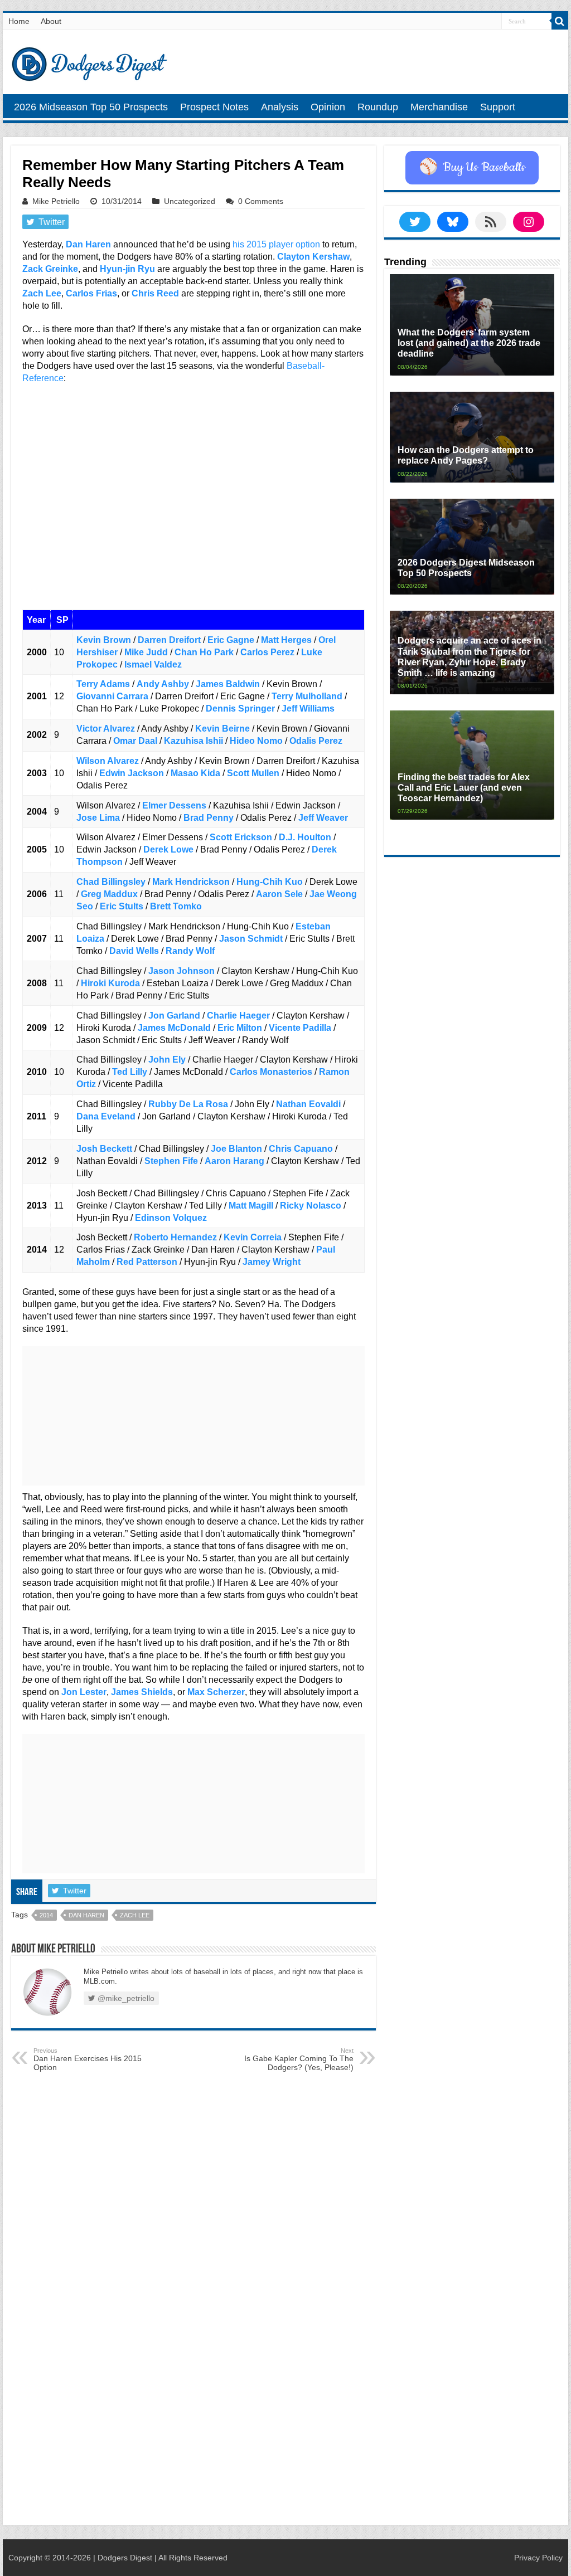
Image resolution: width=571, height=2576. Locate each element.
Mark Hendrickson (191, 882)
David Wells (134, 951)
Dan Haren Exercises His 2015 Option (88, 2059)
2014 (46, 1915)
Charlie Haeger (238, 1016)
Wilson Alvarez (108, 761)
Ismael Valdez (153, 664)
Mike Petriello (56, 201)
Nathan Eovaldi (308, 1104)
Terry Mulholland (307, 696)
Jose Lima (98, 818)
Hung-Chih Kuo (270, 882)
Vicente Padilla (300, 1028)
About (51, 21)
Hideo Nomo (256, 741)
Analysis (280, 107)
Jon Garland (174, 1016)
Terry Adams (103, 684)
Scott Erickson (241, 837)
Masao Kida (195, 773)
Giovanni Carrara (112, 696)
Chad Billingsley (111, 882)
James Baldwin (228, 684)
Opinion (328, 107)
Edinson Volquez (171, 1218)
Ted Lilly (130, 1072)
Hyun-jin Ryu (127, 269)
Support (498, 107)
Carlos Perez (267, 652)
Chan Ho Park (204, 652)
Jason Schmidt (251, 939)
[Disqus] (193, 2376)
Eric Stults (122, 906)
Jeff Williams (308, 708)
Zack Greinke (50, 269)
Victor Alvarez (106, 729)
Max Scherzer (216, 1692)
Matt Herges (286, 640)
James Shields (142, 1692)
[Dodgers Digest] (89, 61)
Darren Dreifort (169, 640)
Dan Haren (88, 244)
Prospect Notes (214, 107)
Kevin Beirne (222, 729)
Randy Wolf (190, 951)
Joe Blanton (236, 1149)
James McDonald (174, 1028)
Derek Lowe (168, 849)
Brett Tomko (176, 906)
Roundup (378, 107)
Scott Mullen (253, 773)
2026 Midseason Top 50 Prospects (91, 107)
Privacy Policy (538, 2558)
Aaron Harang (234, 1161)
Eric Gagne (231, 640)
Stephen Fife (171, 1161)
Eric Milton (240, 1028)
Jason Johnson (182, 971)
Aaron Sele (279, 894)
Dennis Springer (240, 708)
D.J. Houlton (305, 837)
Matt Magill (251, 1206)
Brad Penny (209, 818)
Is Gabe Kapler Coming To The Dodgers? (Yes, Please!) (299, 2059)
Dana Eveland (106, 1116)
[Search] (560, 21)
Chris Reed (155, 293)
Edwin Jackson (132, 773)
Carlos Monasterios (271, 1072)
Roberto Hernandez (175, 1237)
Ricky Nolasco (311, 1206)
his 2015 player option (276, 244)
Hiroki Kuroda (110, 983)
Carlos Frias (91, 293)
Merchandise (439, 107)
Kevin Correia (253, 1237)
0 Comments (261, 201)
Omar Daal (135, 741)
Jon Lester (84, 1692)
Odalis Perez (316, 741)
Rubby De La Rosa (188, 1104)
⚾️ (472, 168)
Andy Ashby (163, 684)
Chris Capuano (301, 1149)
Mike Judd (146, 652)
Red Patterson (147, 1262)
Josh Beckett (104, 1149)
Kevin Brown (104, 640)
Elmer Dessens (174, 805)
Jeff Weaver (323, 818)
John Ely (167, 1060)
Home (19, 21)
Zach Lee (42, 293)
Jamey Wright (272, 1262)
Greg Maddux (109, 894)
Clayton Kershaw (313, 257)
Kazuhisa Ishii (193, 741)
